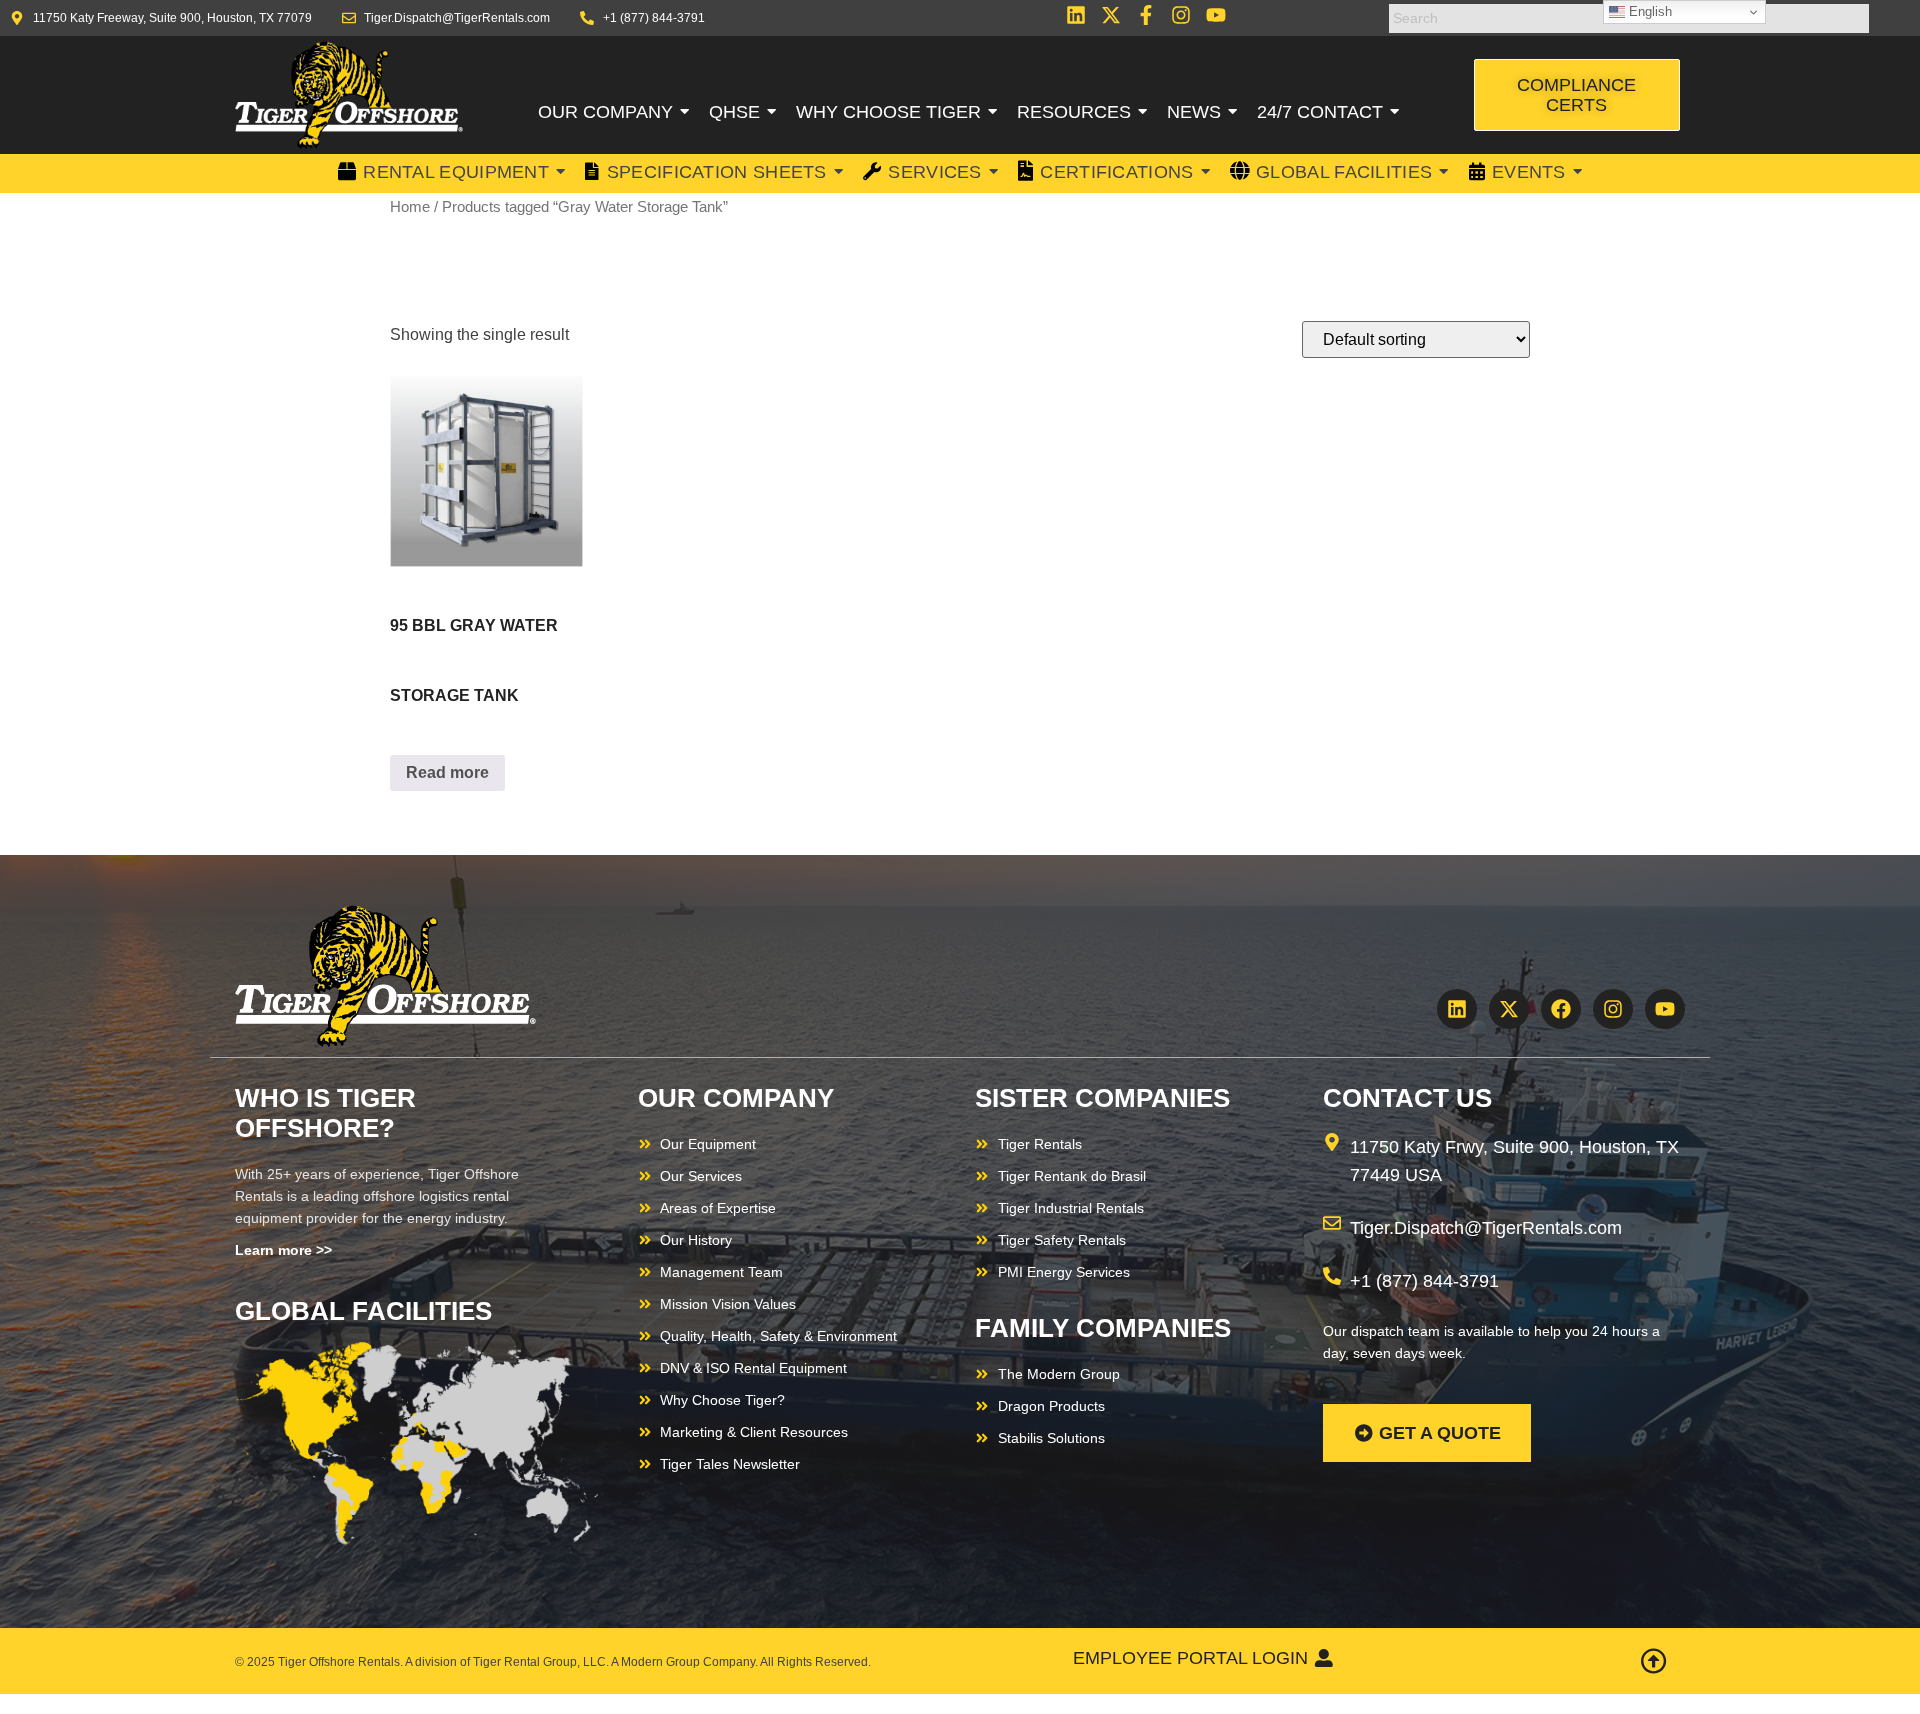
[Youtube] (1216, 15)
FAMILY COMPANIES (1103, 1328)
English (1648, 11)
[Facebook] (1561, 1009)
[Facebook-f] (1146, 15)
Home (410, 207)
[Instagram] (1181, 15)
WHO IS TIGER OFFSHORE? (325, 1113)
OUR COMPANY (736, 1098)
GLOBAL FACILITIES (363, 1311)
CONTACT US (1407, 1098)
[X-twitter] (1111, 15)
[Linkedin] (1076, 15)
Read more (447, 772)
